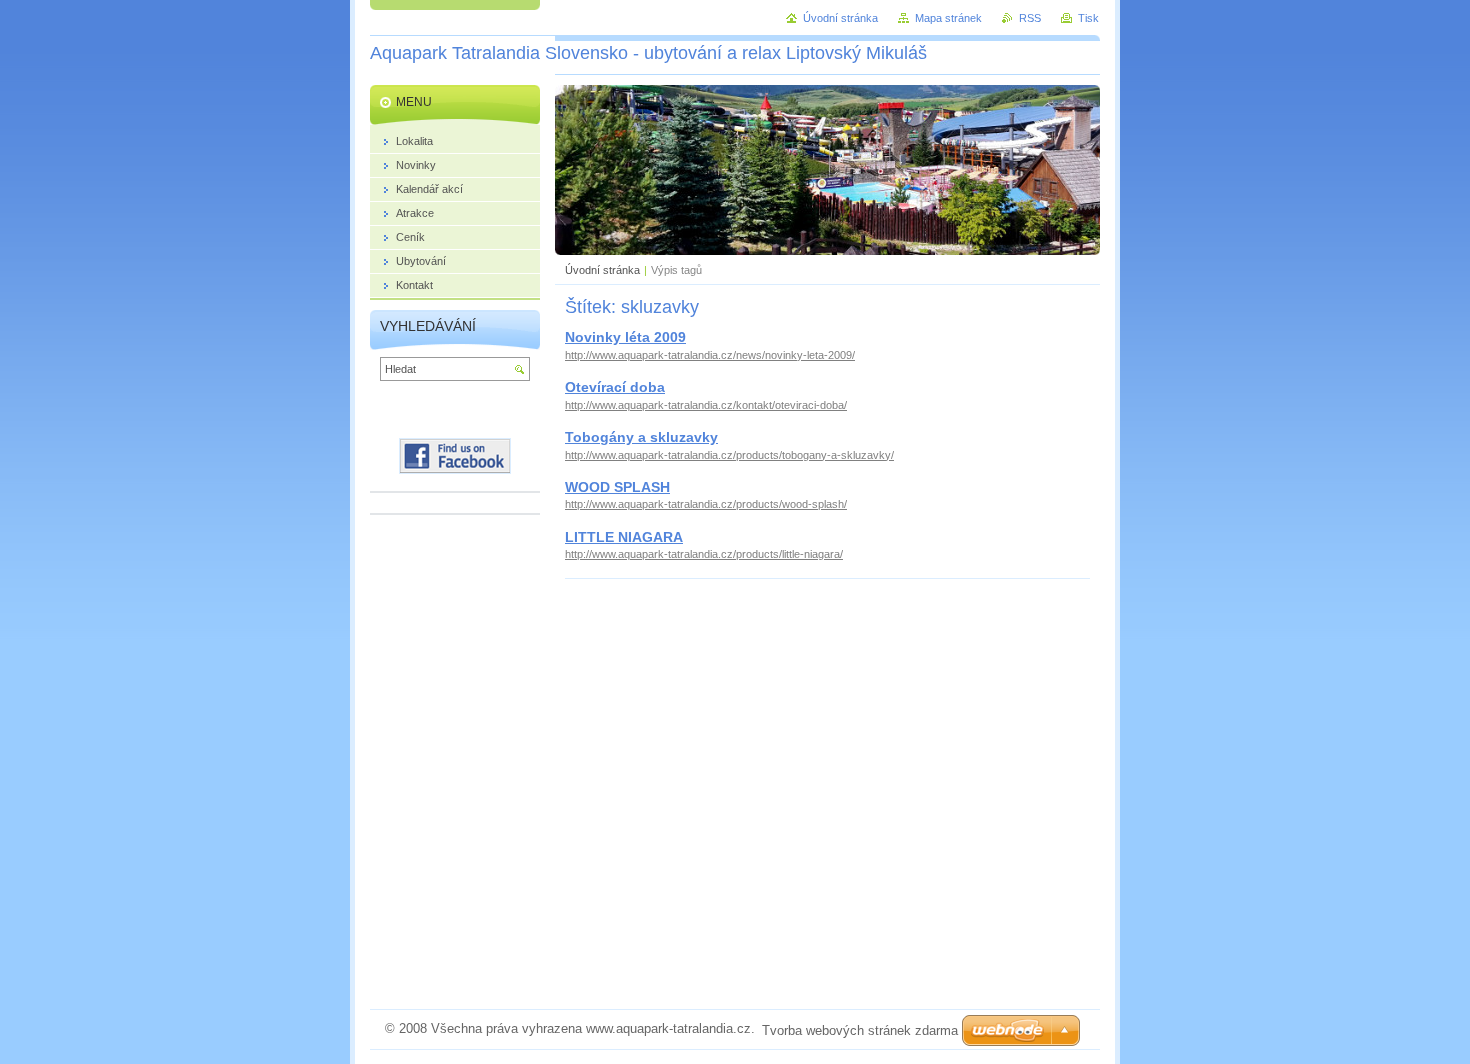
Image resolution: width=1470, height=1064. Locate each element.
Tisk (1088, 18)
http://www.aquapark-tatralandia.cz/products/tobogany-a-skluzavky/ (729, 455)
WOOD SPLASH (617, 487)
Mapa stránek (948, 18)
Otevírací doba (615, 387)
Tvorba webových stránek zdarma (860, 1030)
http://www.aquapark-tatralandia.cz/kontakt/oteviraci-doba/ (706, 405)
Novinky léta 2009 (625, 337)
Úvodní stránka (602, 270)
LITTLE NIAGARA (624, 537)
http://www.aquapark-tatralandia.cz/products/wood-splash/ (706, 504)
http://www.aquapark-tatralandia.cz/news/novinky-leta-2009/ (710, 355)
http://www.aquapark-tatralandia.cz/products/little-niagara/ (704, 554)
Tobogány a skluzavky (641, 437)
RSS (1030, 18)
